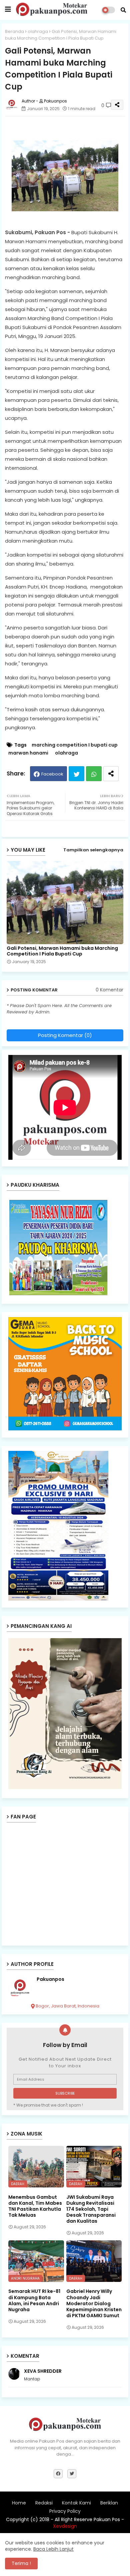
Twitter (76, 774)
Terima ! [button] (21, 2563)
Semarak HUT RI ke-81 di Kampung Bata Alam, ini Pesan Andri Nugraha (34, 2300)
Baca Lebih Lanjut (53, 2549)
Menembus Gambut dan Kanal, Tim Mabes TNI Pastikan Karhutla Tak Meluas (35, 2206)
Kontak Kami (76, 2503)
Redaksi (44, 2503)
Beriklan (109, 2503)
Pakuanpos (50, 1979)
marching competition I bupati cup (75, 745)
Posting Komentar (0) (65, 1035)
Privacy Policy (65, 2511)
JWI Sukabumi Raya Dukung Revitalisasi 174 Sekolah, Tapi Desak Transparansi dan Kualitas (91, 2209)
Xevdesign (65, 2526)
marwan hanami (28, 753)
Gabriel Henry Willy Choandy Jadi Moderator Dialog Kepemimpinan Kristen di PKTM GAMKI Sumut (94, 2303)
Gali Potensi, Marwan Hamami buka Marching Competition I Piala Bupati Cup (62, 951)
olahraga (38, 31)
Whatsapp (94, 774)
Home (19, 2503)
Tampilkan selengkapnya (93, 850)
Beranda (14, 31)
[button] (123, 10)
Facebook (52, 774)
